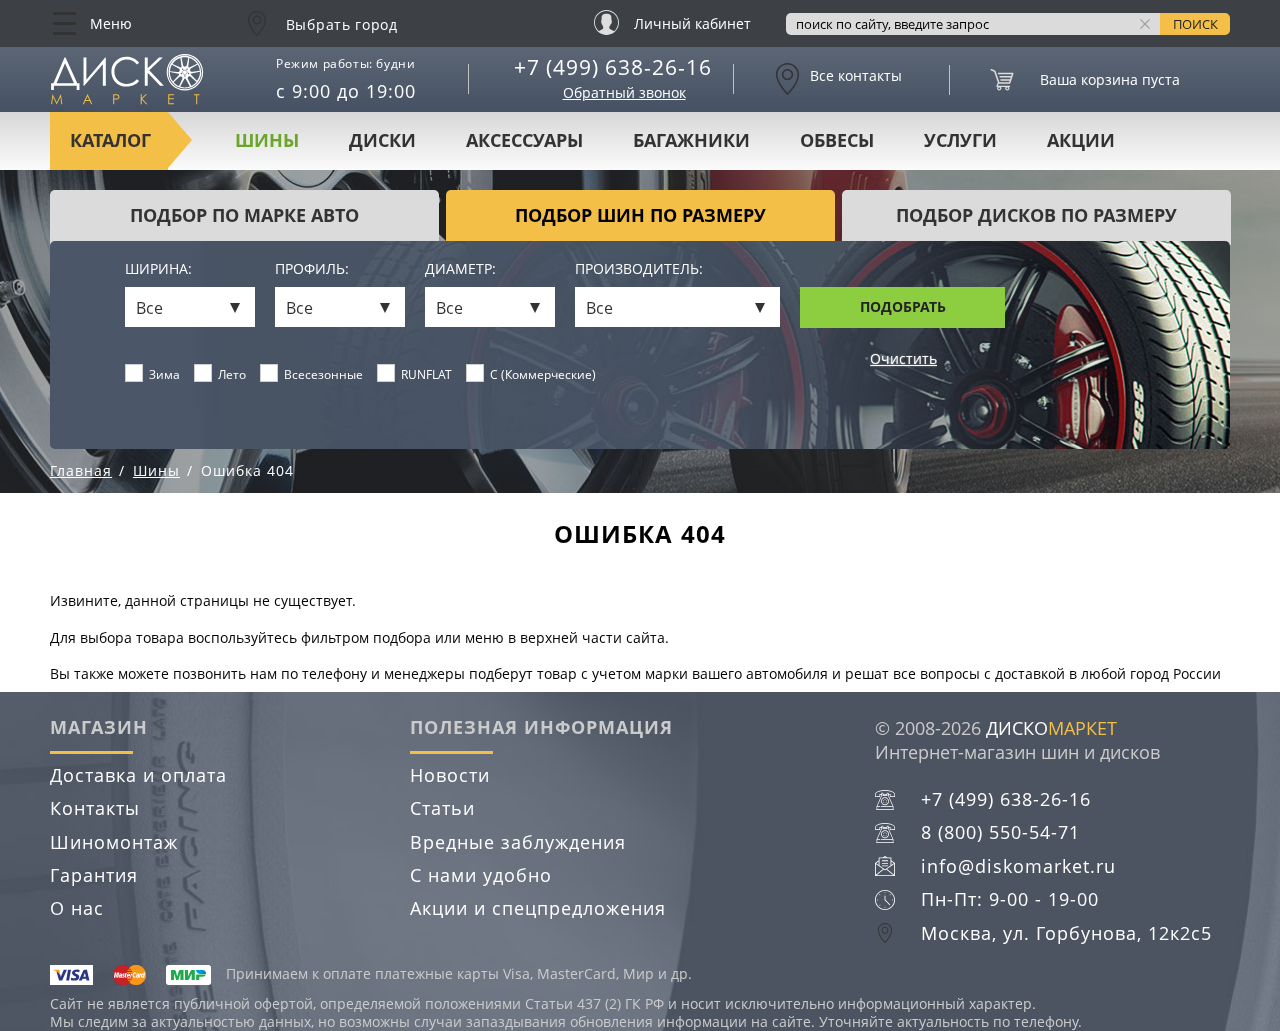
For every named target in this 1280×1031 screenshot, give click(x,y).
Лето (232, 374)
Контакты (95, 808)
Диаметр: (460, 269)
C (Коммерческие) (543, 374)
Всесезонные (323, 374)
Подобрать (903, 306)
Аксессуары (524, 140)
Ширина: (158, 269)
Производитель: (639, 269)
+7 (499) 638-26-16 (613, 67)
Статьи (442, 808)
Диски (382, 140)
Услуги (960, 140)
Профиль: (312, 269)
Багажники (691, 140)
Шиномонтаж (114, 842)
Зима (164, 374)
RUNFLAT (426, 374)
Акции (1081, 140)
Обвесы (837, 140)
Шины (267, 140)
